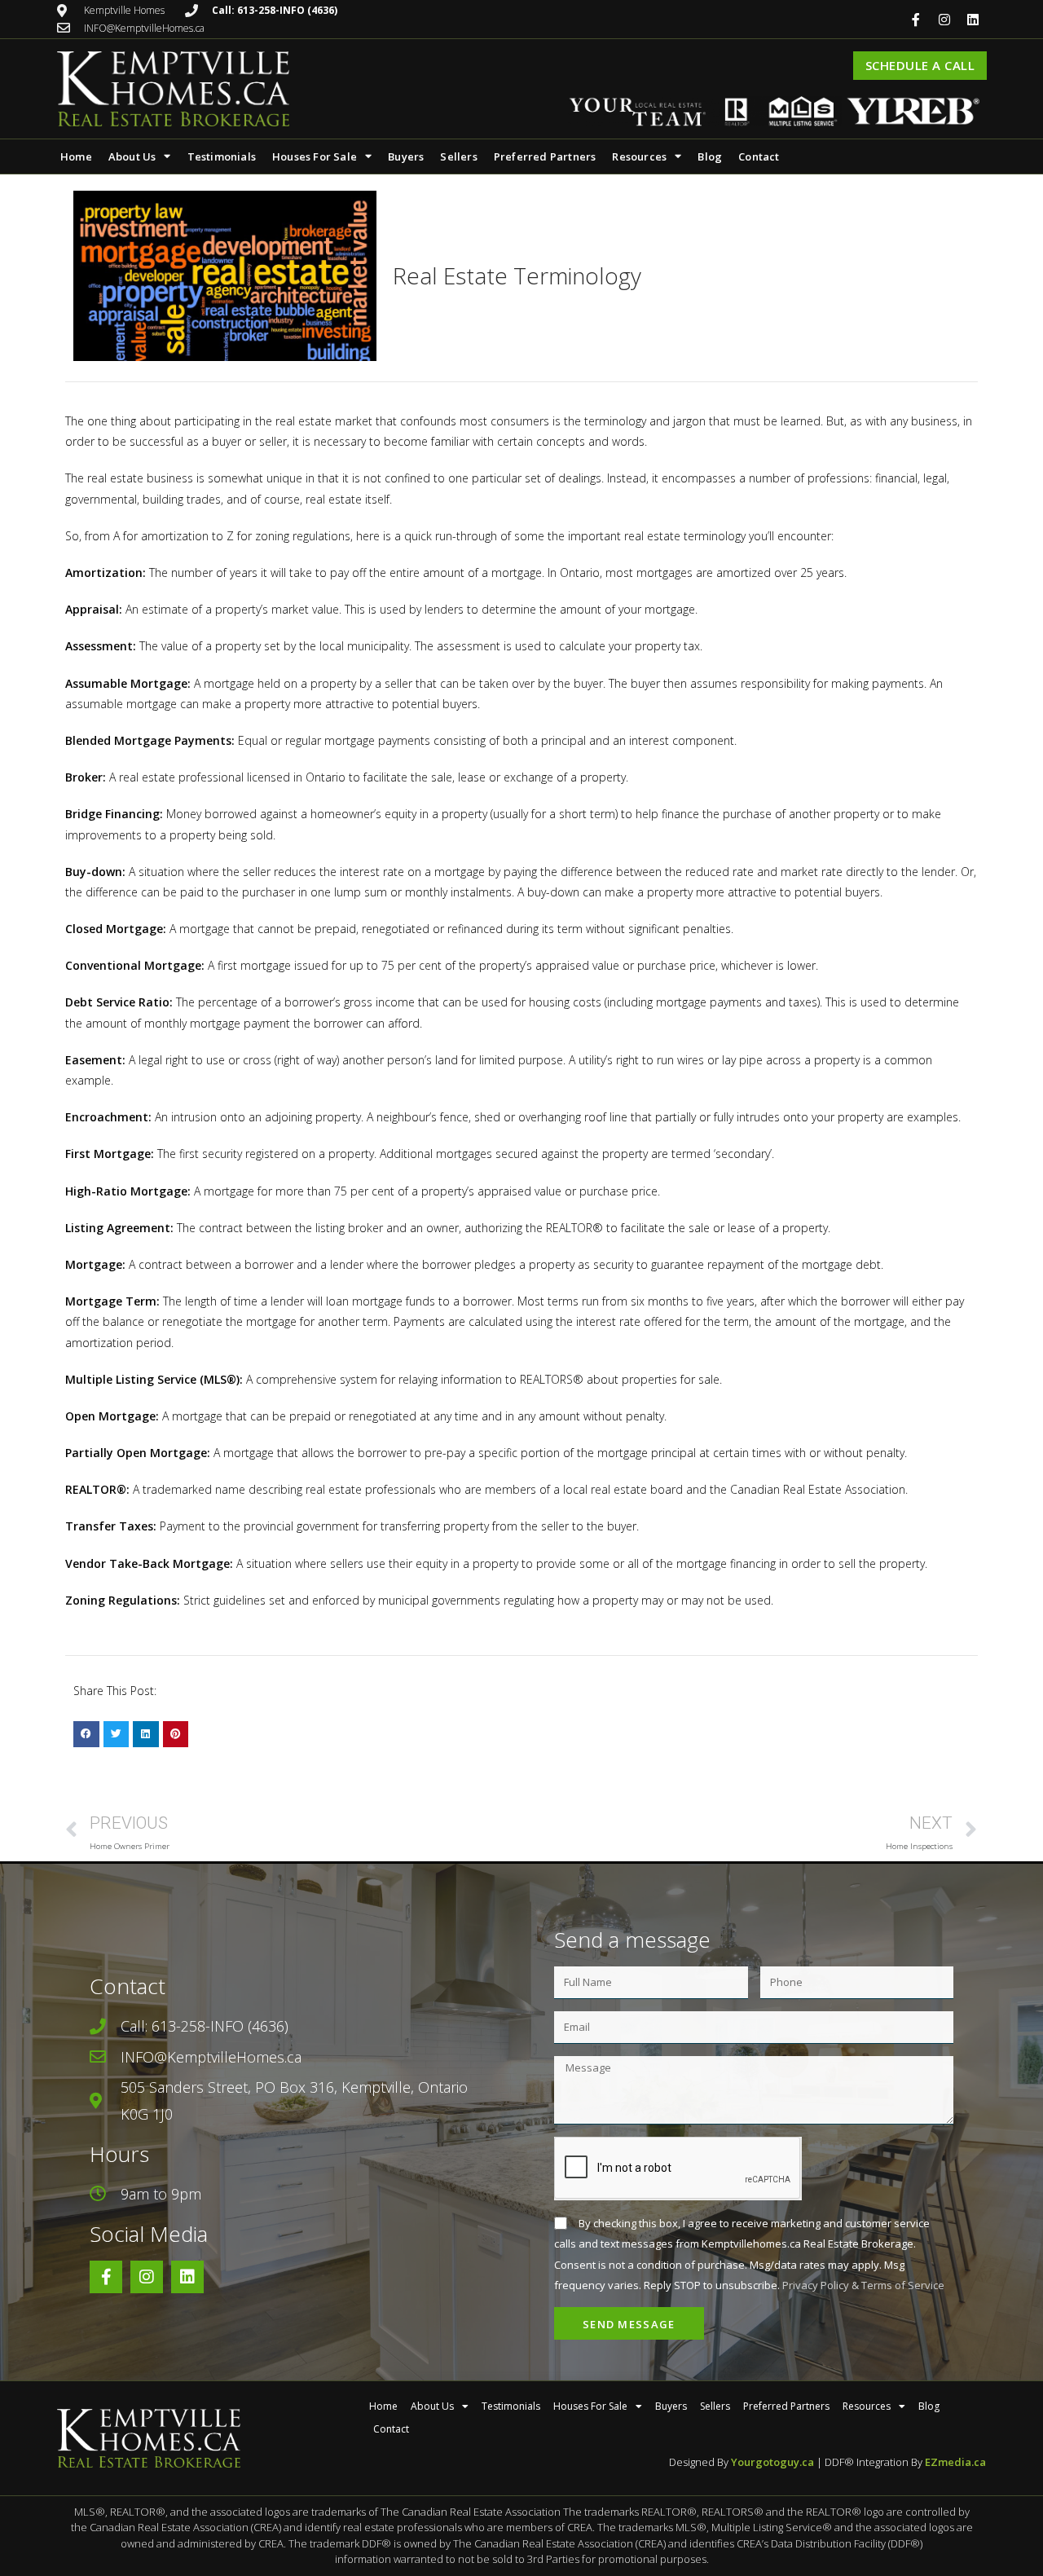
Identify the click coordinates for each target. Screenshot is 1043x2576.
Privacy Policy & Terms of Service (863, 2285)
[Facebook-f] (916, 20)
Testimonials (222, 156)
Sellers (458, 156)
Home (76, 156)
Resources (639, 156)
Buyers (406, 156)
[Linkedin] (973, 20)
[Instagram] (944, 20)
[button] (86, 1734)
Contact (759, 156)
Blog (710, 156)
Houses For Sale (315, 156)
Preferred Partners (545, 156)
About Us (132, 156)
